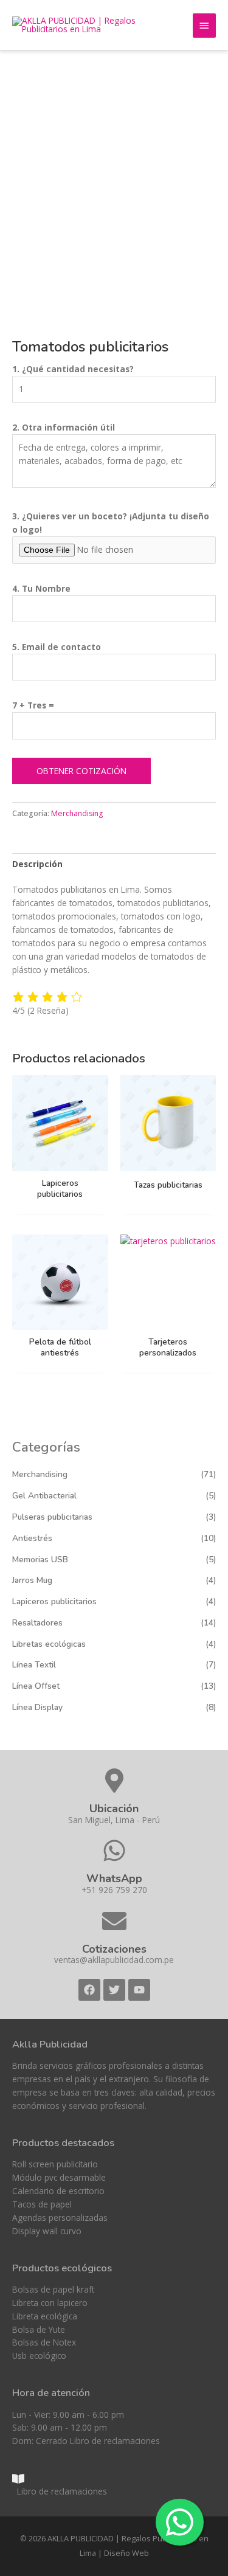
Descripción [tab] (37, 864)
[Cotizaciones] (114, 1921)
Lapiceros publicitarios (54, 1601)
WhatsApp (114, 1878)
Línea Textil (34, 1665)
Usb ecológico (39, 2356)
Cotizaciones (114, 1949)
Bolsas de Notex (44, 2342)
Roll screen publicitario (55, 2164)
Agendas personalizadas (60, 2218)
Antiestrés (32, 1538)
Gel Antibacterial (44, 1496)
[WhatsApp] (114, 1851)
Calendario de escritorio (58, 2191)
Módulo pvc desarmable (59, 2177)
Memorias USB (40, 1560)
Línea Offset (36, 1686)
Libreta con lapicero (50, 2303)
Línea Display (37, 1707)
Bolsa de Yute (39, 2329)
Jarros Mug (32, 1580)
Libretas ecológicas (49, 1644)
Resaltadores (37, 1623)
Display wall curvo (47, 2231)
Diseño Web (126, 2553)
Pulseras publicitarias (52, 1517)
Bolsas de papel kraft (53, 2289)
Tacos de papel (42, 2204)
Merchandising (40, 1474)
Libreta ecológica (45, 2316)
